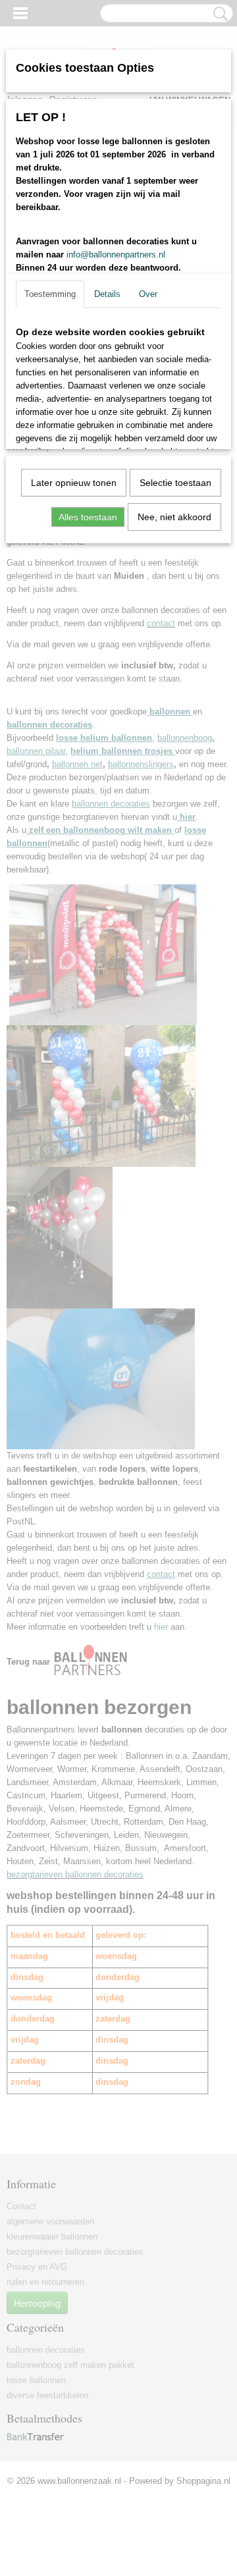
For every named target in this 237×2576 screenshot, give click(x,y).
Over (148, 294)
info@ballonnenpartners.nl (116, 255)
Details (107, 294)
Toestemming (50, 294)
